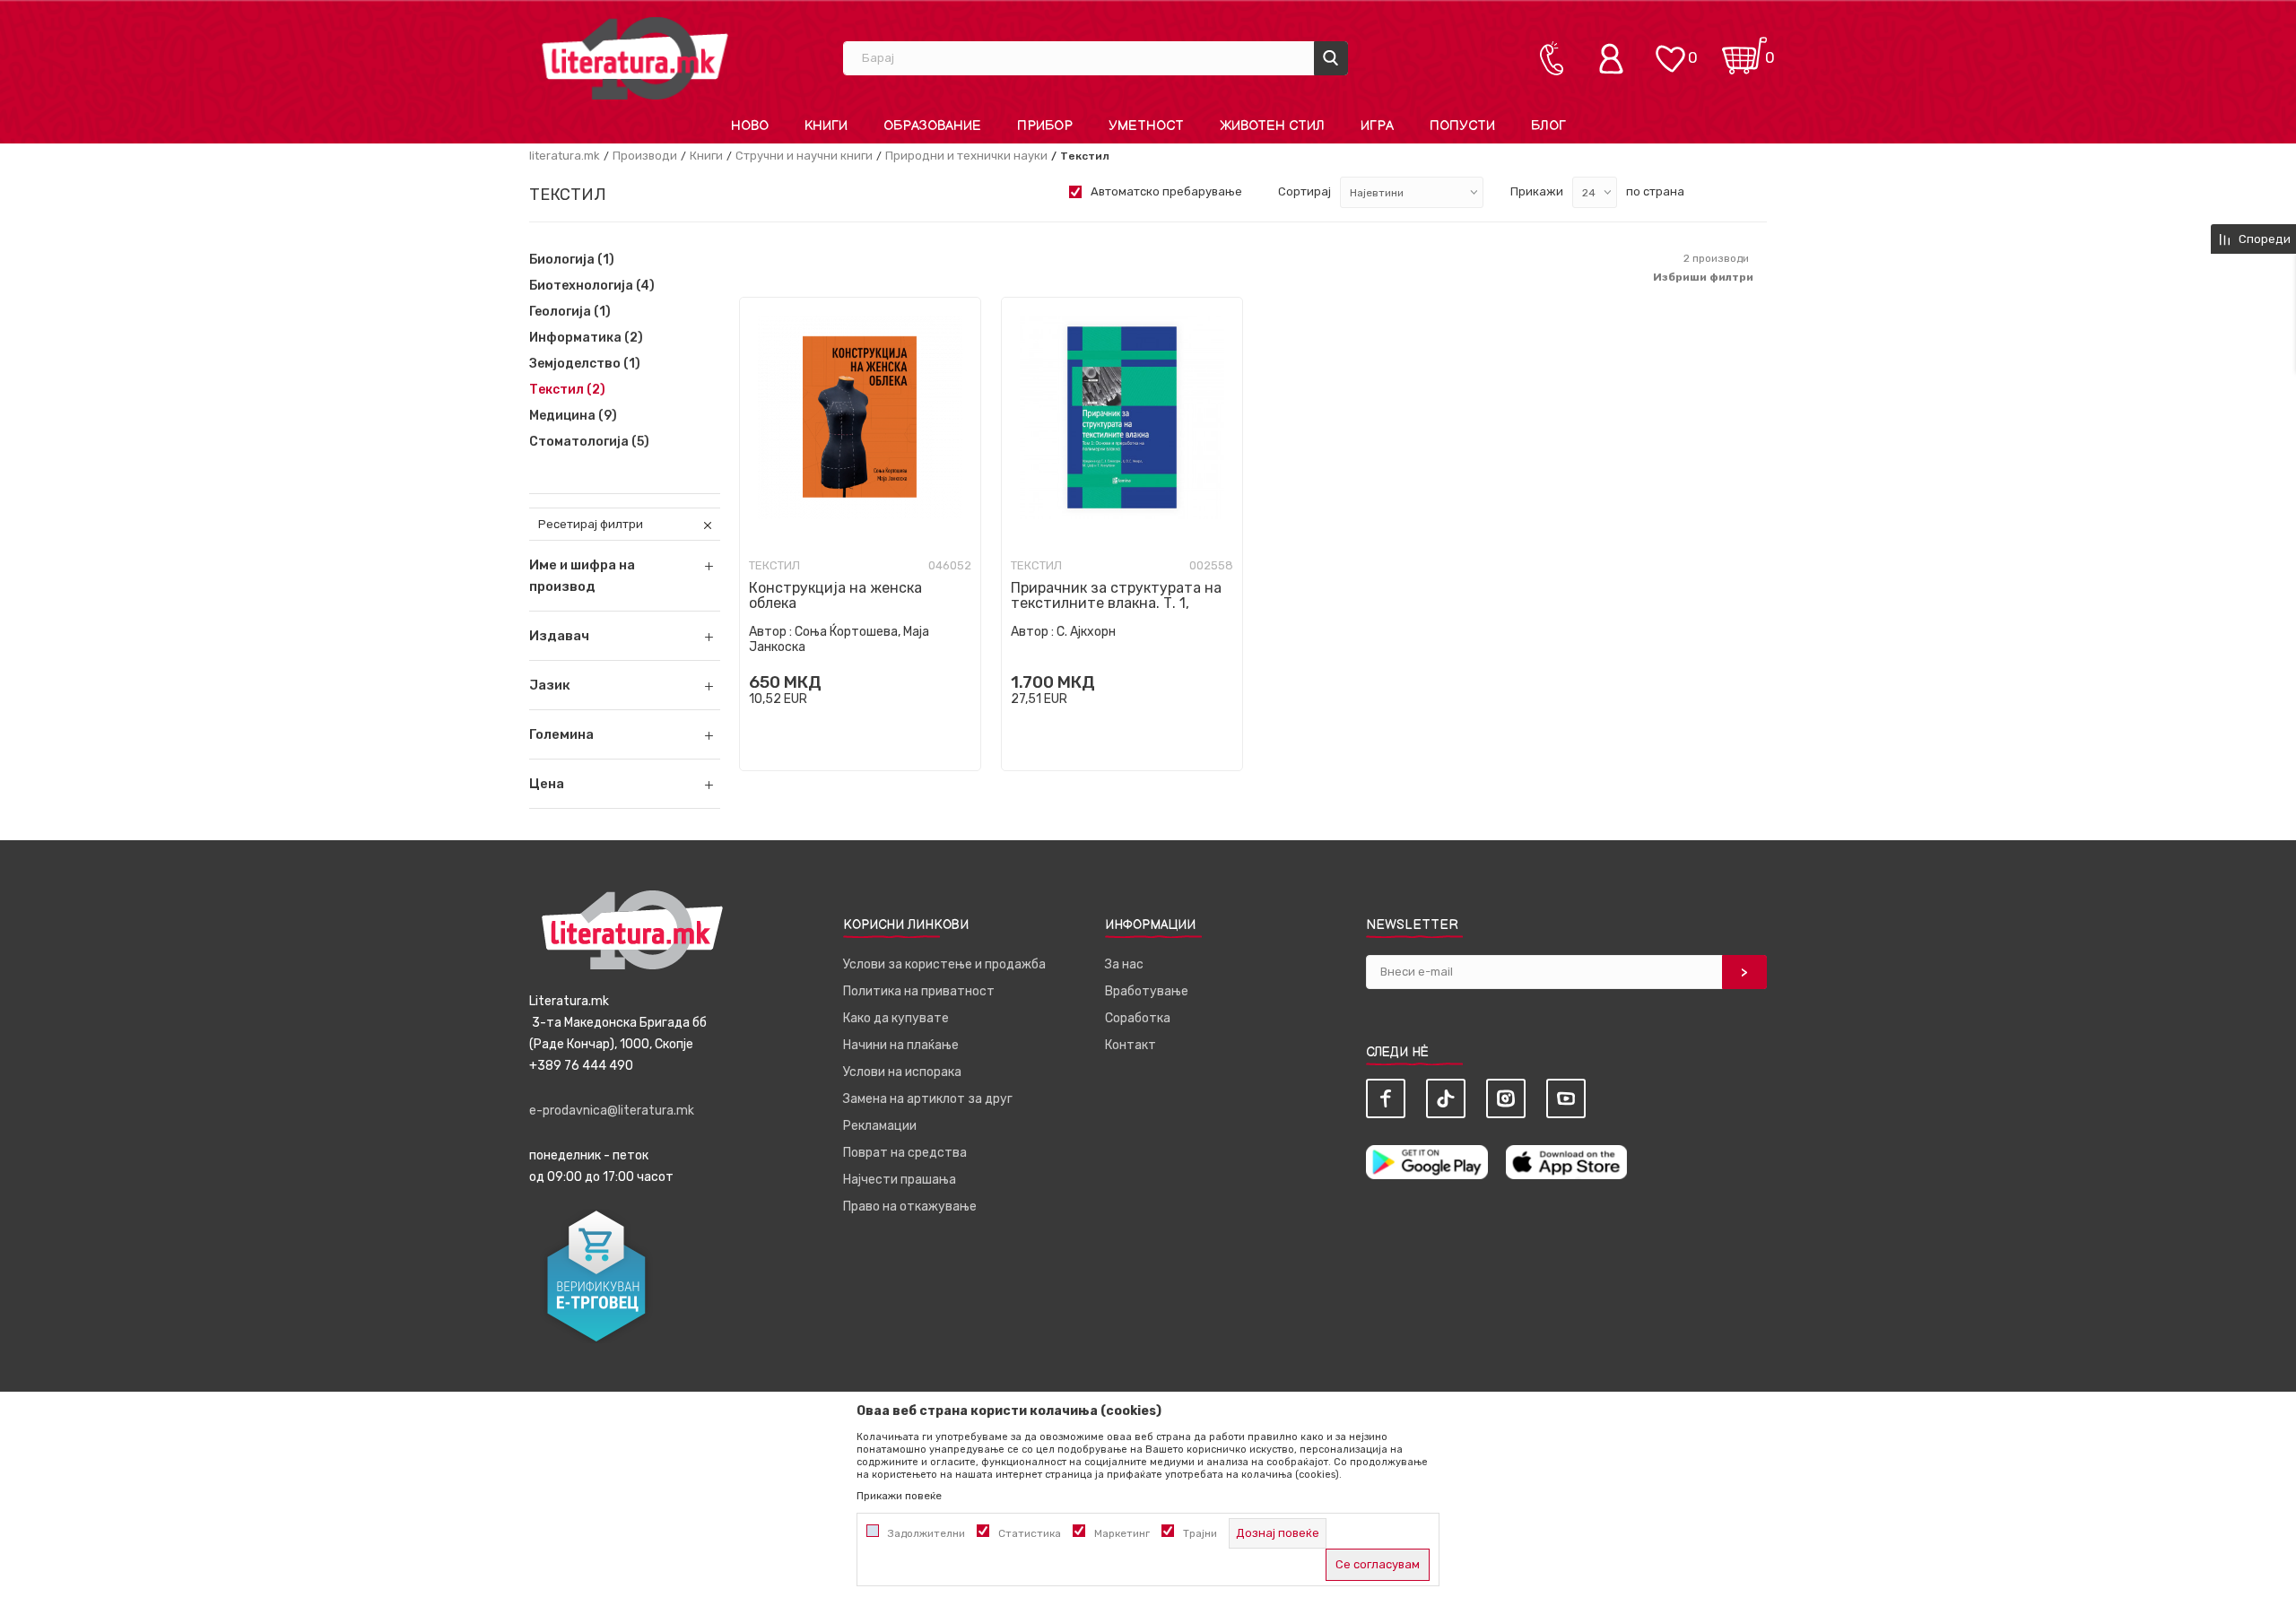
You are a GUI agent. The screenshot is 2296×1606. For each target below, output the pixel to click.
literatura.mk (565, 156)
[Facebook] (1386, 1098)
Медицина (573, 416)
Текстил (567, 390)
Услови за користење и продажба (944, 964)
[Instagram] (1506, 1098)
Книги (706, 156)
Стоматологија (589, 442)
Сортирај (1305, 191)
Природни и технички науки (966, 156)
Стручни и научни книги (804, 156)
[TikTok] (1446, 1098)
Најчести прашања (900, 1180)
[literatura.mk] (635, 58)
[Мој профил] (1615, 58)
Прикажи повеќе (899, 1496)
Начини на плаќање (901, 1045)
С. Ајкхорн (1086, 632)
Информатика (586, 338)
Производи (645, 156)
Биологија (572, 260)
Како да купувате (896, 1018)
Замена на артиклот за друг (928, 1099)
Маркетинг (1122, 1533)
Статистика (1030, 1533)
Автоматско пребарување (1166, 191)
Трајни (1200, 1533)
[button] (625, 636)
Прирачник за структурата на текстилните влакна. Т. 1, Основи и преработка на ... (1116, 603)
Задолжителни (926, 1533)
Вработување (1147, 991)
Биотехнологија (592, 286)
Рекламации (880, 1126)
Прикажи (1537, 191)
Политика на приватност (919, 991)
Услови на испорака (902, 1072)
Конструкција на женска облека (835, 595)
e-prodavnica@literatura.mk (612, 1111)
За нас (1124, 964)
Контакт (1131, 1045)
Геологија (570, 312)
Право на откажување (910, 1207)
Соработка (1138, 1018)
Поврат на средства (905, 1153)
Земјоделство (585, 364)
